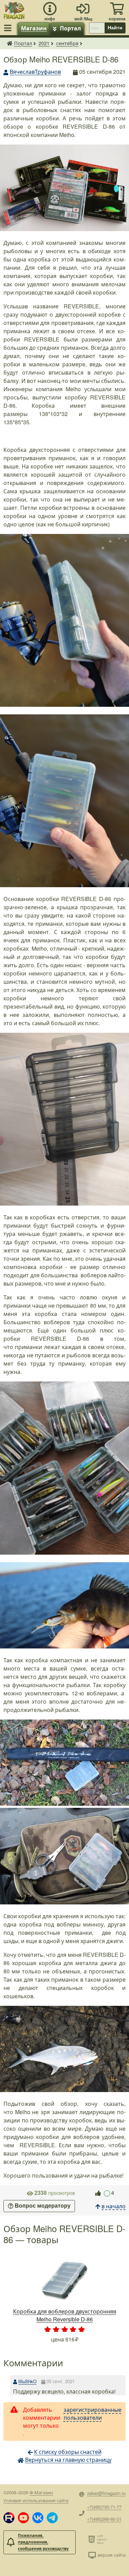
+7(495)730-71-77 (104, 2507)
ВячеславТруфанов (35, 72)
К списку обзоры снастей (68, 2452)
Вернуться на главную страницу (68, 2460)
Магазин (34, 28)
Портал (70, 28)
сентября (67, 43)
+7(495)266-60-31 (104, 2519)
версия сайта (112, 2555)
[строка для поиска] (97, 28)
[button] (9, 2518)
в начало (114, 2206)
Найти (115, 28)
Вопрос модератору (43, 2206)
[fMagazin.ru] (14, 9)
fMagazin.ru (10, 43)
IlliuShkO (27, 2381)
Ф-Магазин (41, 2492)
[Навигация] (9, 28)
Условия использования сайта (36, 2500)
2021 (44, 43)
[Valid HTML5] (93, 2539)
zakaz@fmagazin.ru (106, 2493)
